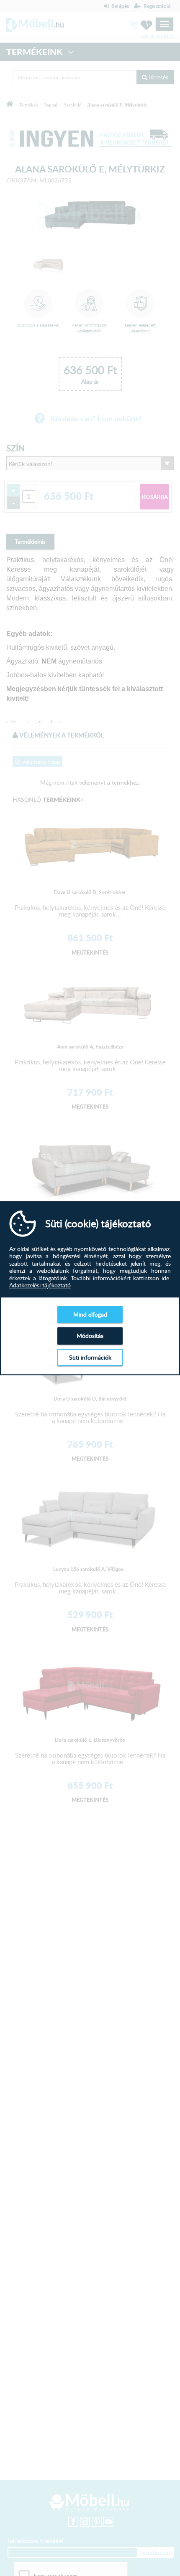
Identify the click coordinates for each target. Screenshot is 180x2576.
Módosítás (90, 1336)
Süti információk (90, 1357)
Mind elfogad (90, 1314)
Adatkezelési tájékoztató (40, 1285)
